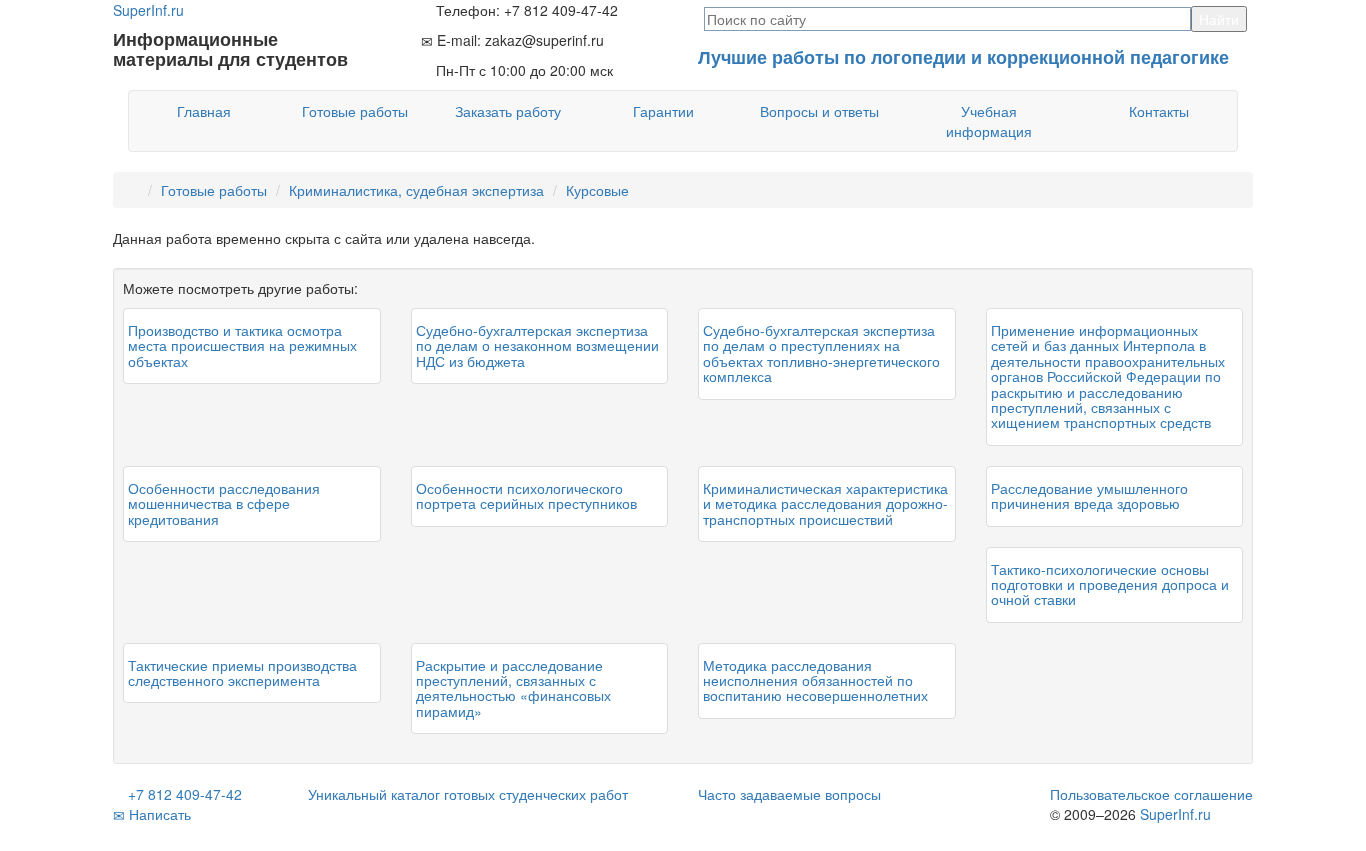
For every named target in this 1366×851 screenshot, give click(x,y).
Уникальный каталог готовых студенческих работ (468, 794)
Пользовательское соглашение (1151, 794)
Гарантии (663, 111)
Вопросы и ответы (819, 111)
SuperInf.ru (1175, 814)
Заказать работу (508, 111)
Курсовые (597, 190)
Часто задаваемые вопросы (789, 794)
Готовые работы (355, 111)
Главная (204, 111)
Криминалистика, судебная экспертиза (416, 190)
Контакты (1159, 111)
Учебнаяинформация (989, 121)
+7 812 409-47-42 (183, 794)
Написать (158, 814)
